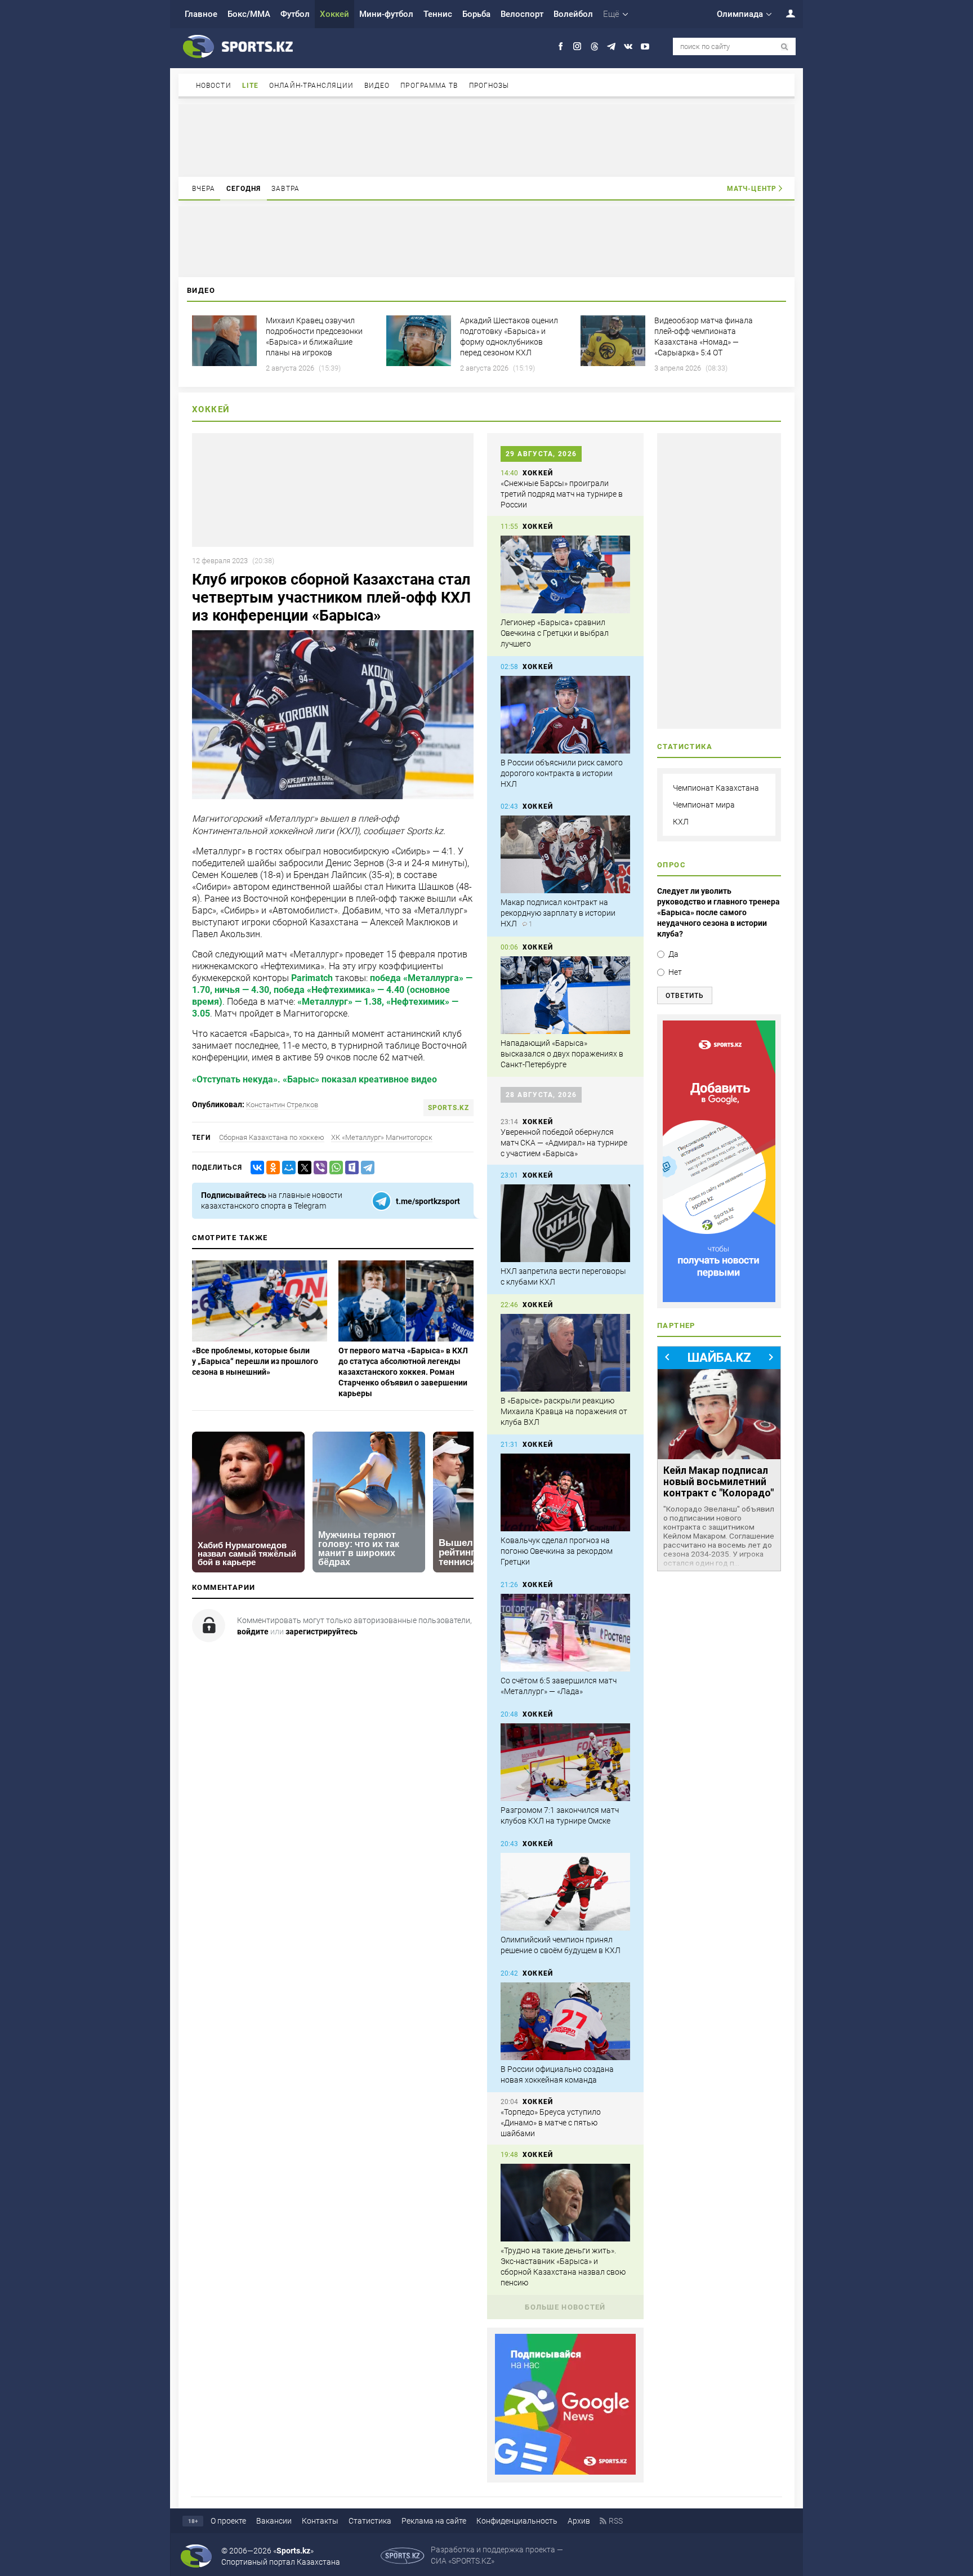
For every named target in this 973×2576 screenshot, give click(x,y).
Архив (579, 2521)
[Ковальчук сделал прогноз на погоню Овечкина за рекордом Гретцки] (565, 1492)
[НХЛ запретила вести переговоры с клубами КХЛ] (565, 1223)
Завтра (285, 189)
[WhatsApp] (334, 1168)
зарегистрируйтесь (322, 1632)
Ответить (685, 996)
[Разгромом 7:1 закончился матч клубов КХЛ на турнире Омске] (565, 1762)
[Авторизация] (784, 13)
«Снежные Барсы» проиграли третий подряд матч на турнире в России (562, 494)
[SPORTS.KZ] (719, 1161)
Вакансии (274, 2521)
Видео (377, 86)
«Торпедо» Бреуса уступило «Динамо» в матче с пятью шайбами (551, 2123)
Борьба (476, 14)
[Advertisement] (486, 140)
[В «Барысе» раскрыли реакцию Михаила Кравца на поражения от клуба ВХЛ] (565, 1353)
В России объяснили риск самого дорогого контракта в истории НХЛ (562, 773)
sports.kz (448, 1108)
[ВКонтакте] (255, 1168)
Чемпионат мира (704, 805)
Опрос (671, 865)
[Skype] (350, 1168)
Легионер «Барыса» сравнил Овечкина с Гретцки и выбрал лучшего (555, 633)
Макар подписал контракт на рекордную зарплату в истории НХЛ (558, 913)
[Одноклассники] (271, 1168)
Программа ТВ (429, 86)
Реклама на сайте (434, 2521)
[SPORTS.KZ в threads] (594, 46)
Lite (250, 86)
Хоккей (334, 14)
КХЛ (681, 822)
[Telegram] (365, 1168)
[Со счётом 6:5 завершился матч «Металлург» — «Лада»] (565, 1633)
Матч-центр (752, 189)
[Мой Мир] (287, 1168)
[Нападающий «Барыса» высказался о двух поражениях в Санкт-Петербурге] (565, 995)
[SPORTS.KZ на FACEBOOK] (561, 46)
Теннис (438, 14)
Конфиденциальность (517, 2521)
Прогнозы (489, 86)
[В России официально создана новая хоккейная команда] (565, 2021)
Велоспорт (522, 14)
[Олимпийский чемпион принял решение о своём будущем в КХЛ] (565, 1892)
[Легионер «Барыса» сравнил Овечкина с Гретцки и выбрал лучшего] (565, 574)
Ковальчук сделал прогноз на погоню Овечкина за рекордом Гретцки (557, 1551)
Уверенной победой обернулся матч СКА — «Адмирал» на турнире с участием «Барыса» (564, 1143)
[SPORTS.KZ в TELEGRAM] (611, 46)
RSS (616, 2521)
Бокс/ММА (249, 14)
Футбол (295, 14)
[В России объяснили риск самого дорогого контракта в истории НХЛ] (565, 715)
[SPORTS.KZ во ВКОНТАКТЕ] (628, 46)
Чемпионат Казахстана (716, 788)
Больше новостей (565, 2307)
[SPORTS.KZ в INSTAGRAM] (577, 46)
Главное (201, 14)
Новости (214, 86)
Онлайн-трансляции (311, 86)
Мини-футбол (386, 14)
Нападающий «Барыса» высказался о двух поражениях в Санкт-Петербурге (562, 1054)
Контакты (320, 2521)
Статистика (370, 2521)
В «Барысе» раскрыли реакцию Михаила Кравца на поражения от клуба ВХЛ (564, 1411)
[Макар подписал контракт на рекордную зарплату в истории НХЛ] (565, 854)
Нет (675, 972)
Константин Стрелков (282, 1105)
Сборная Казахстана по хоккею (272, 1137)
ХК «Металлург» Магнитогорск (382, 1137)
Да (673, 954)
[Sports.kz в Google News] (565, 2472)
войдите (253, 1632)
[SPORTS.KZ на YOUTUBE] (645, 46)
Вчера (204, 189)
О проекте (228, 2521)
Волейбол (573, 14)
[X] (302, 1168)
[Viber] (318, 1168)
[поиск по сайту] (785, 47)
